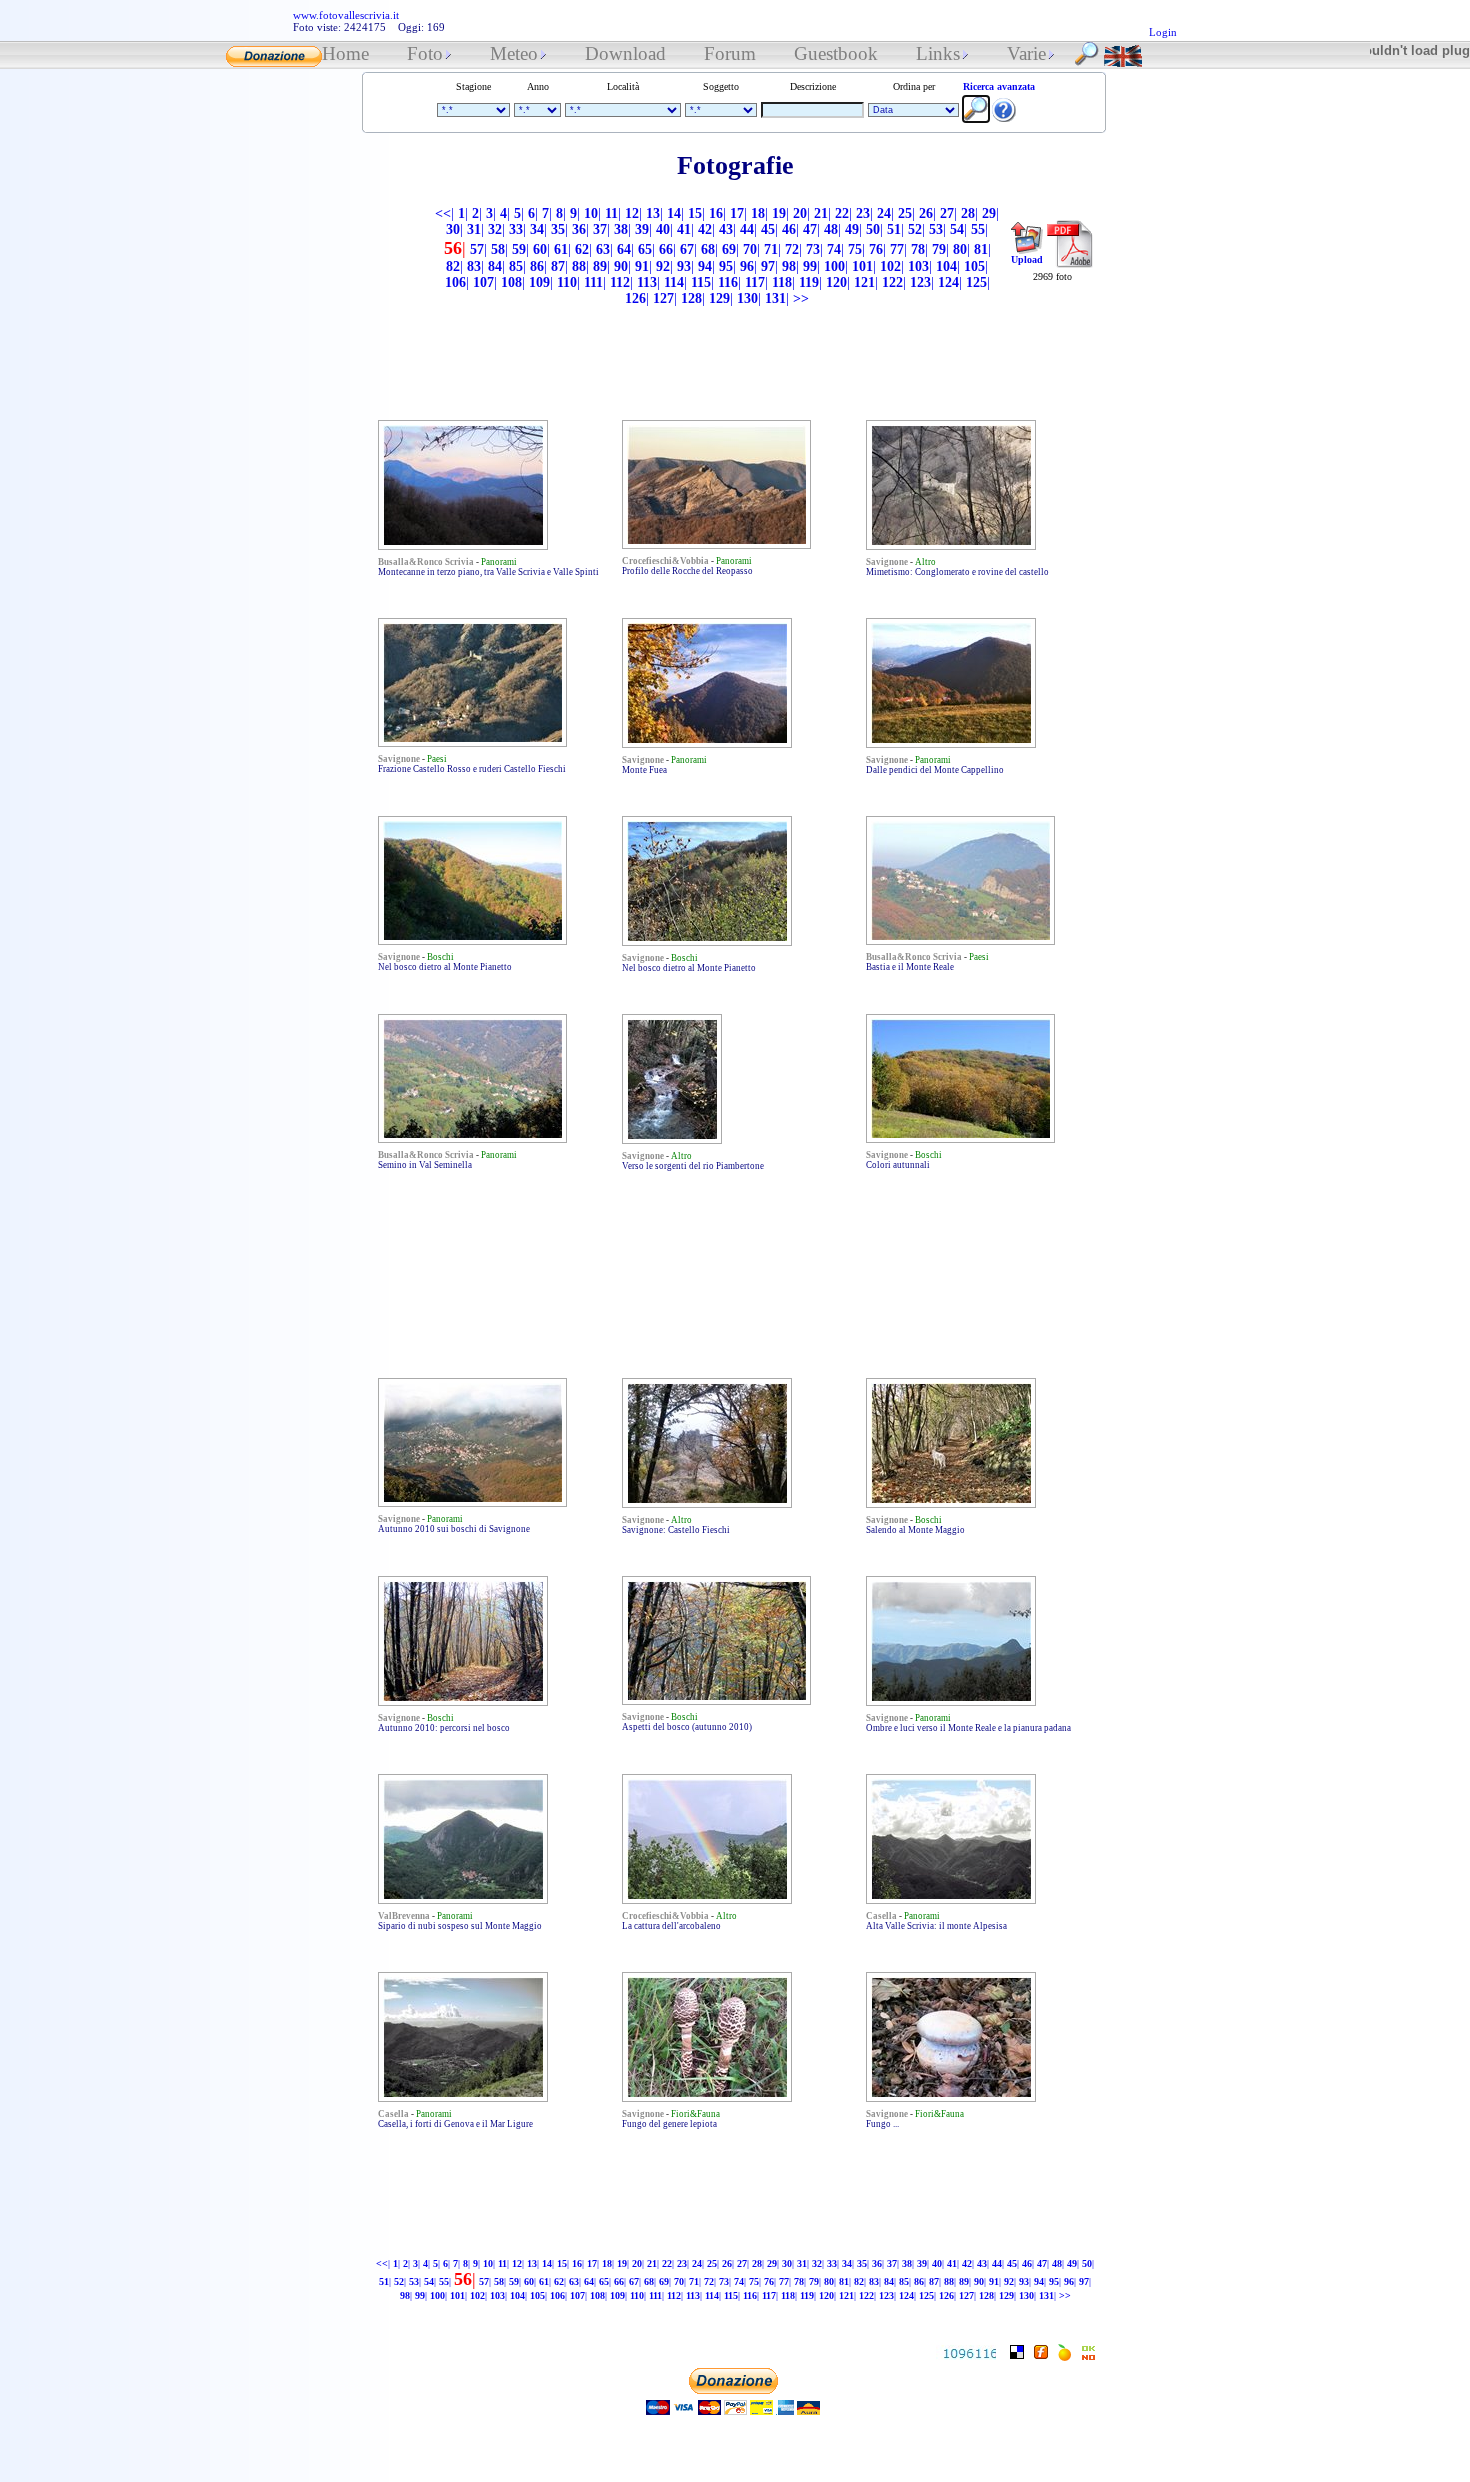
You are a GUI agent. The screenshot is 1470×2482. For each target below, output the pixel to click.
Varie (1026, 53)
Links (938, 53)
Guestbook (836, 53)
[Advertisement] (717, 194)
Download (625, 53)
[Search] (1087, 61)
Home (345, 53)
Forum (730, 53)
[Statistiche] (966, 2354)
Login (1163, 32)
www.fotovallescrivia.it (346, 15)
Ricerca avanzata (999, 86)
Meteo (514, 53)
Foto (425, 53)
